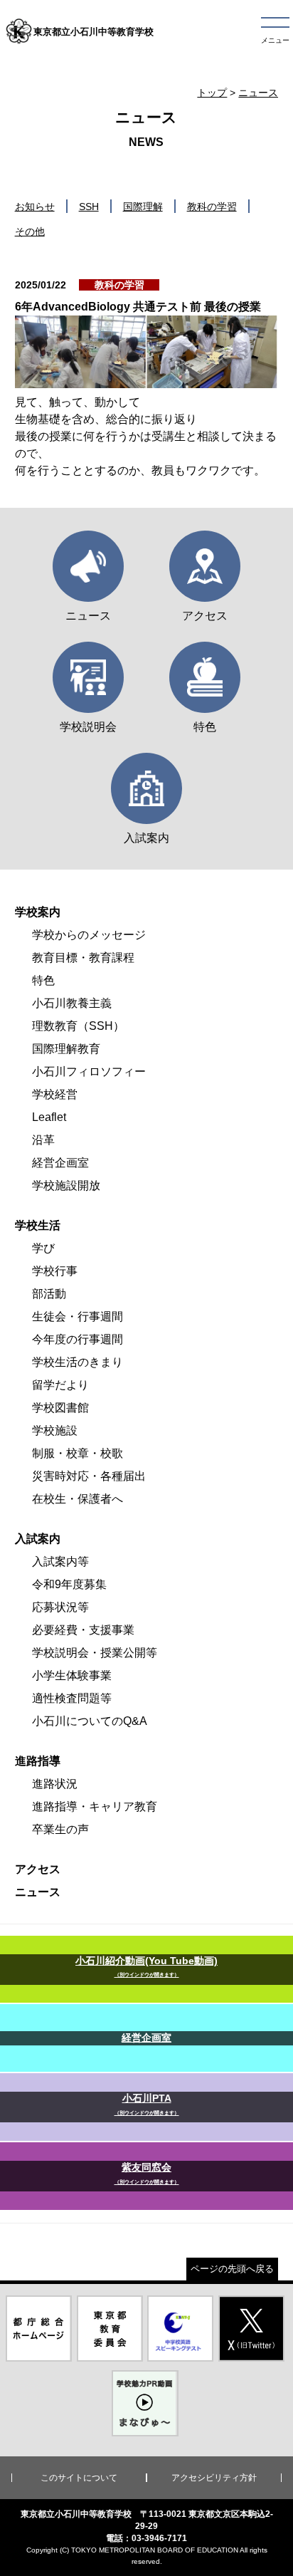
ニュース (258, 93)
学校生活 (38, 1225)
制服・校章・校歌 (78, 1453)
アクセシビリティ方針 (214, 2478)
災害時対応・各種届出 (89, 1476)
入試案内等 (60, 1561)
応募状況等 (60, 1607)
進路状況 (55, 1784)
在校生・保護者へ (78, 1499)
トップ (212, 93)
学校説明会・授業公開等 (95, 1653)
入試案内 (38, 1539)
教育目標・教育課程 (83, 958)
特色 (43, 980)
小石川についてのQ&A (90, 1721)
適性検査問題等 (72, 1698)
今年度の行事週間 (78, 1339)
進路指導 (38, 1761)
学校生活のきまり (78, 1362)
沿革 (43, 1140)
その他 (30, 231)
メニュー (275, 40)
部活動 (49, 1294)
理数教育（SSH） (78, 1026)
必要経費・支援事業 (83, 1630)
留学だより (60, 1385)
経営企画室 (60, 1163)
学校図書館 (60, 1408)
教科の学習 (212, 207)
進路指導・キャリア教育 (95, 1806)
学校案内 (38, 912)
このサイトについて (79, 2478)
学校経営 (55, 1094)
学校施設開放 (66, 1185)
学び (43, 1248)
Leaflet (49, 1117)
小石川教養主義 (72, 1003)
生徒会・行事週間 (78, 1316)
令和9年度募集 (69, 1584)
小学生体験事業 (72, 1675)
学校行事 (55, 1271)
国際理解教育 (66, 1049)
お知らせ (35, 207)
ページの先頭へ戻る (232, 2269)
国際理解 (143, 207)
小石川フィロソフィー (89, 1071)
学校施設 (55, 1430)
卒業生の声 (60, 1829)
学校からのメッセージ (89, 935)
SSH (89, 207)
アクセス (38, 1869)
